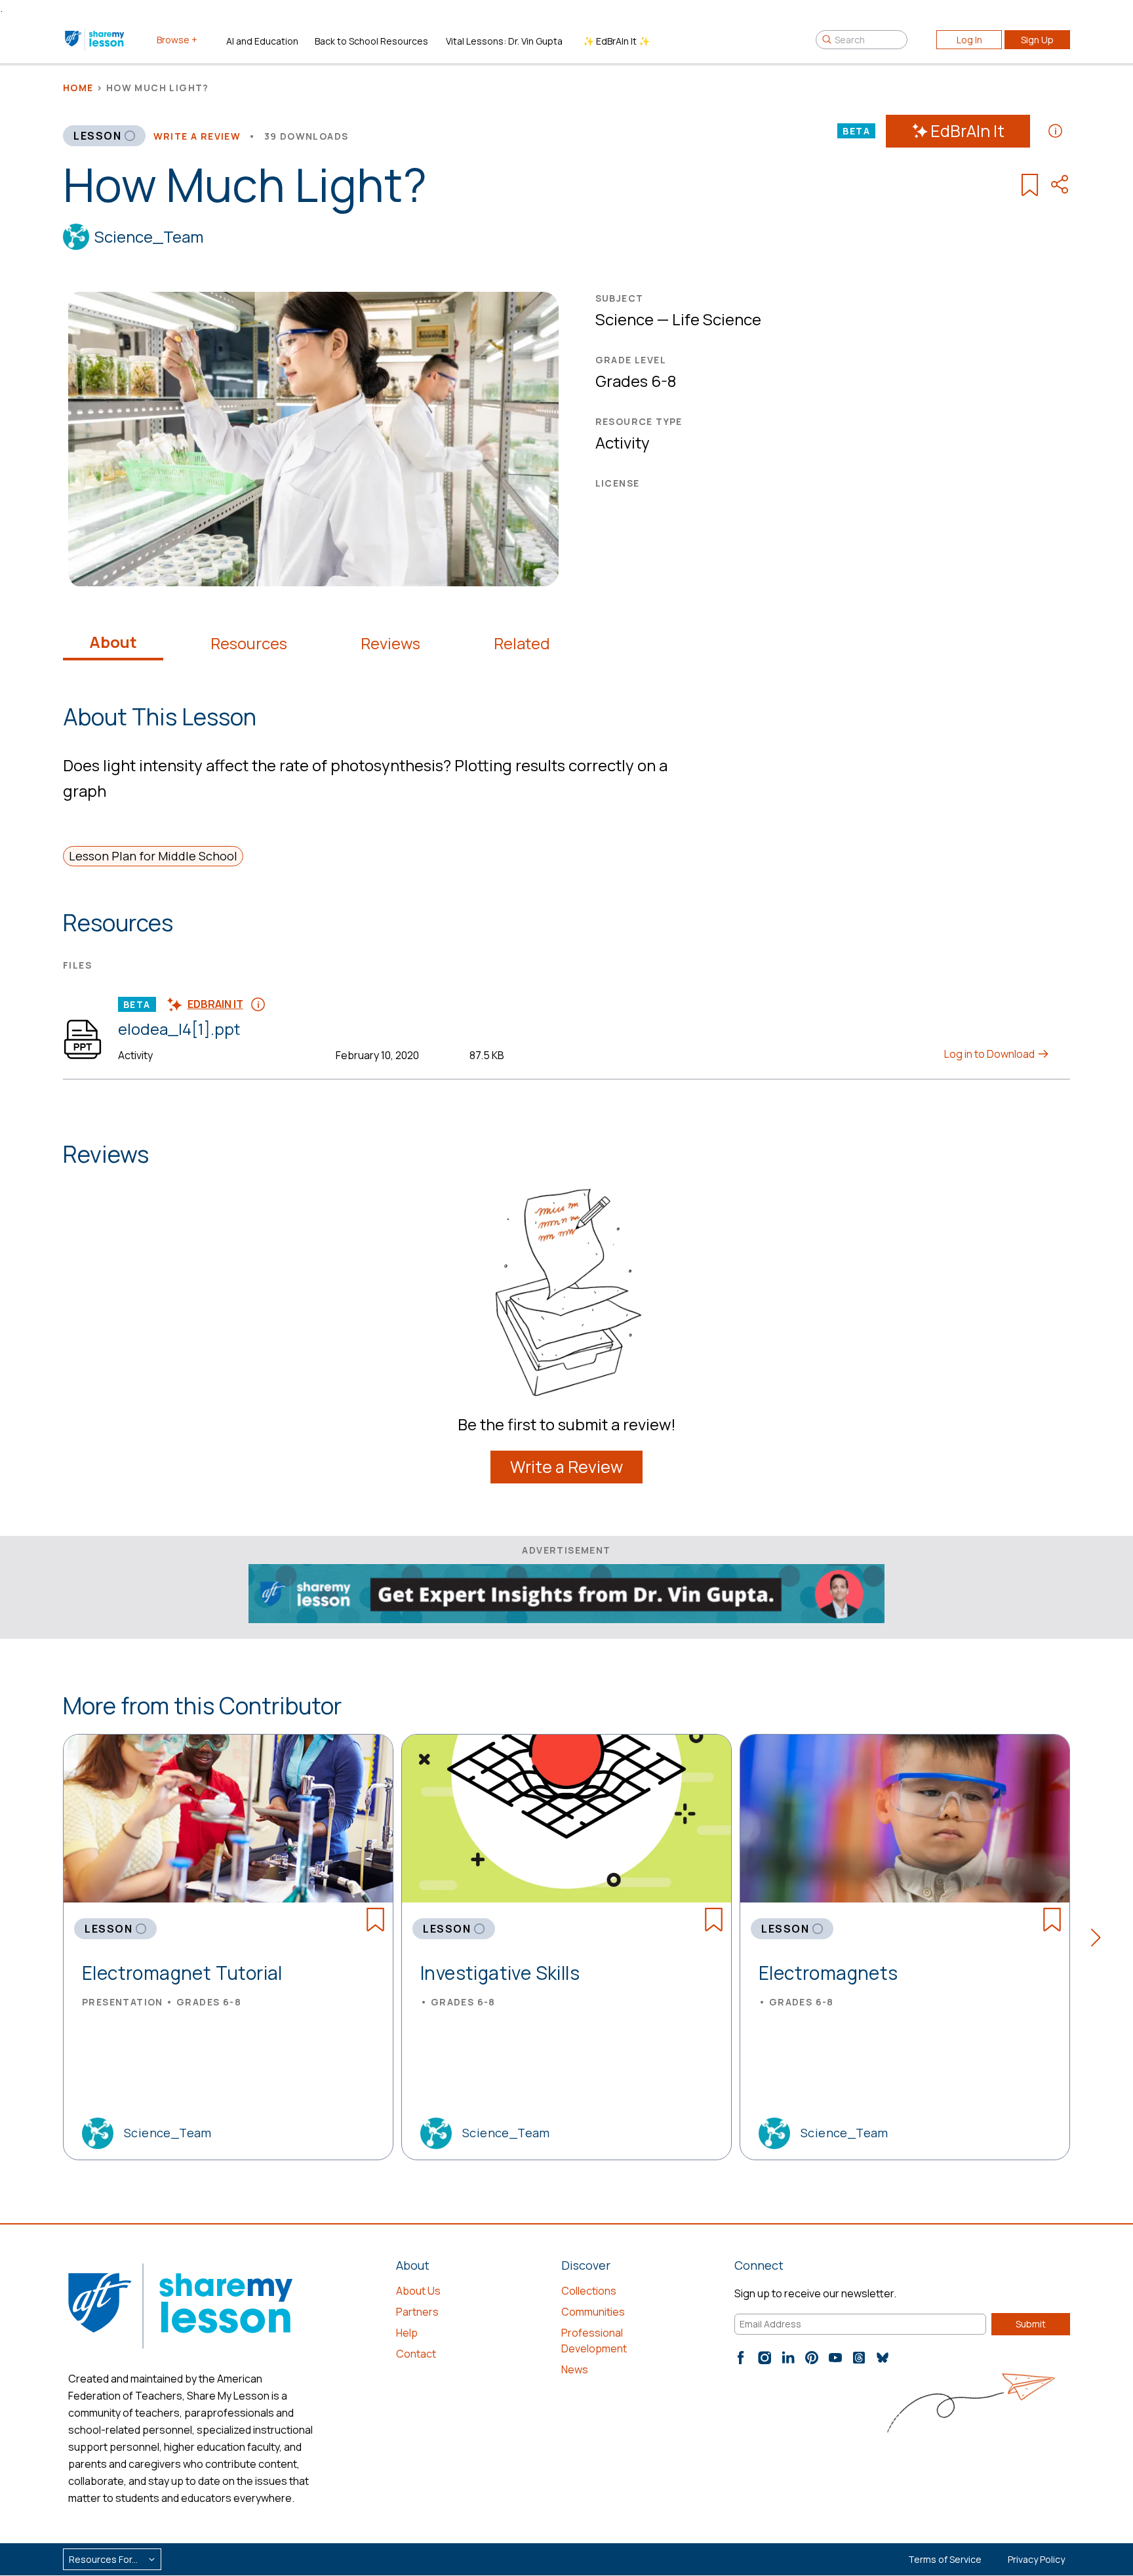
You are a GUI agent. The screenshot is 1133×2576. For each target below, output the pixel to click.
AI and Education (262, 41)
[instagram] (765, 2358)
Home (78, 88)
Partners (417, 2312)
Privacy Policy (1036, 2559)
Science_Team (149, 236)
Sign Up (1037, 40)
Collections (589, 2291)
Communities (593, 2312)
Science (625, 319)
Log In (969, 40)
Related (522, 643)
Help (407, 2333)
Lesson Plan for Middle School (153, 856)
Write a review (197, 136)
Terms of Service (945, 2559)
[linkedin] (788, 2358)
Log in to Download (990, 1054)
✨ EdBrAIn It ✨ (616, 41)
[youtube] (835, 2358)
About (113, 642)
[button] (1100, 1940)
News (575, 2369)
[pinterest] (812, 2358)
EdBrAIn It (967, 131)
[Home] (95, 39)
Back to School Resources (371, 41)
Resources (249, 643)
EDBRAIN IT (215, 1004)
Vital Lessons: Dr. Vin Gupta (504, 41)
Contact (416, 2354)
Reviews (390, 643)
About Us (418, 2291)
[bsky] (883, 2358)
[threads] (859, 2358)
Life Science (717, 319)
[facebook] (741, 2358)
